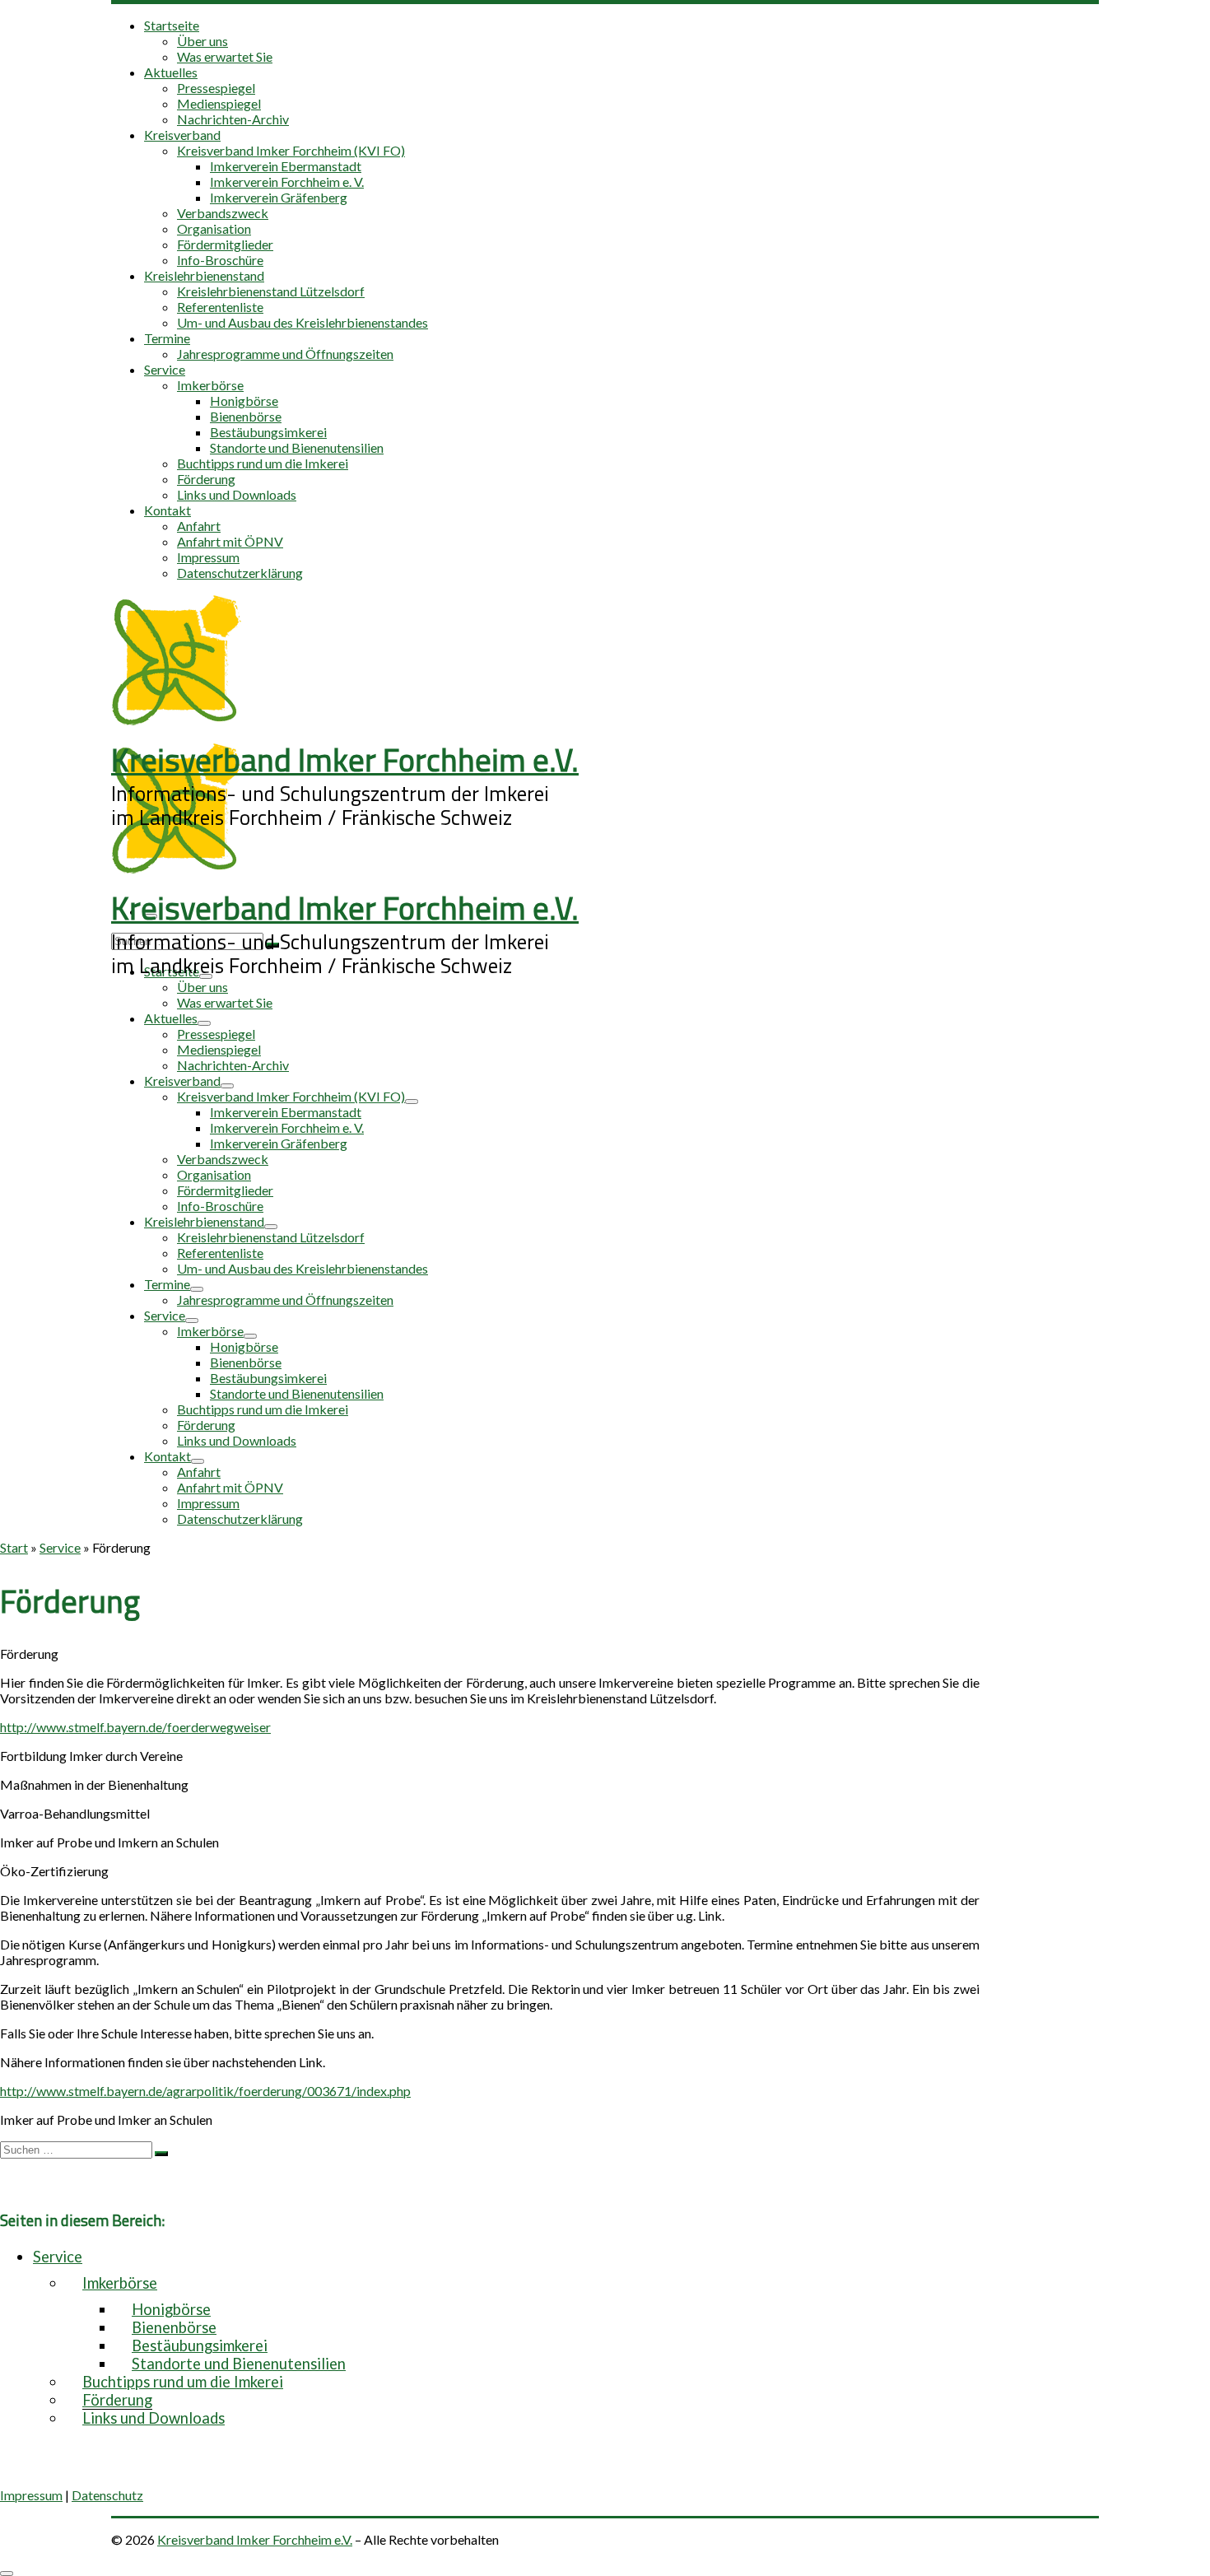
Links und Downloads (154, 2418)
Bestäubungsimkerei (200, 2345)
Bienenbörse (174, 2327)
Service (60, 1547)
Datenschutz (107, 2495)
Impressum (31, 2495)
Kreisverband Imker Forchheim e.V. (255, 2539)
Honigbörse (171, 2309)
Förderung (117, 2400)
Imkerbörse (120, 2283)
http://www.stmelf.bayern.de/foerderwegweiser (135, 1727)
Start (14, 1547)
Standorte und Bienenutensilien (239, 2364)
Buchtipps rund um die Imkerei (183, 2382)
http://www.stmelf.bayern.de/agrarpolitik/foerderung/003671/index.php (205, 2091)
